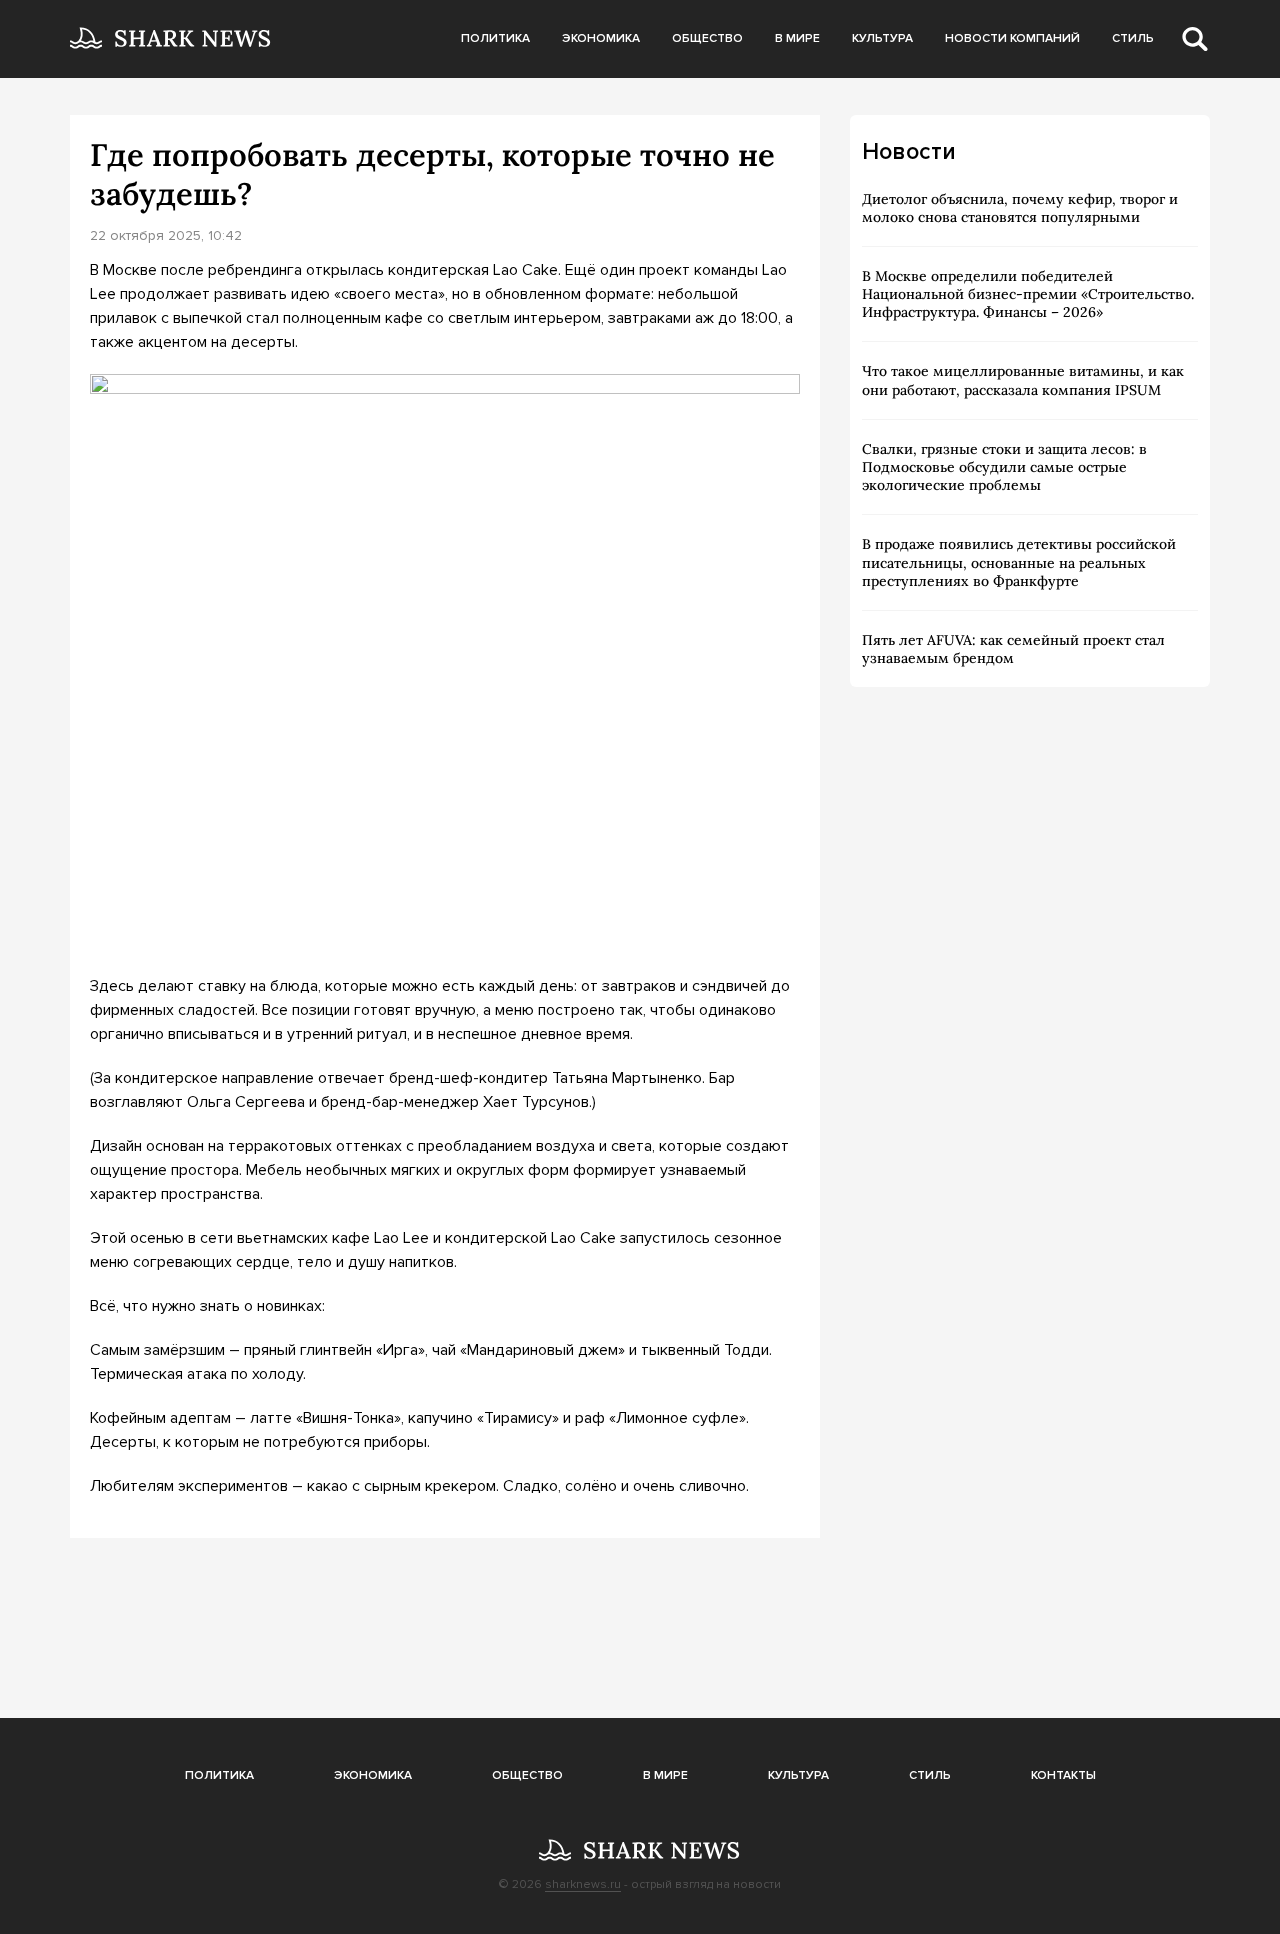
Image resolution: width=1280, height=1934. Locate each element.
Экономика (601, 38)
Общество (707, 38)
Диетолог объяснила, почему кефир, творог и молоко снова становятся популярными (1020, 208)
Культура (882, 38)
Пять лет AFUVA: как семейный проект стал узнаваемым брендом (1013, 649)
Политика (495, 38)
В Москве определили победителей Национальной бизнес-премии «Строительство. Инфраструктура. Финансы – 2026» (1028, 294)
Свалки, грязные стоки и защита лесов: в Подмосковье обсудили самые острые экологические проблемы (1004, 467)
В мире (797, 38)
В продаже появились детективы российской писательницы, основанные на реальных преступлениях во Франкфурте (1019, 562)
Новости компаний (1012, 38)
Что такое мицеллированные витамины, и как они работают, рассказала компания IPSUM (1023, 380)
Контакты (1063, 1775)
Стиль (1133, 38)
